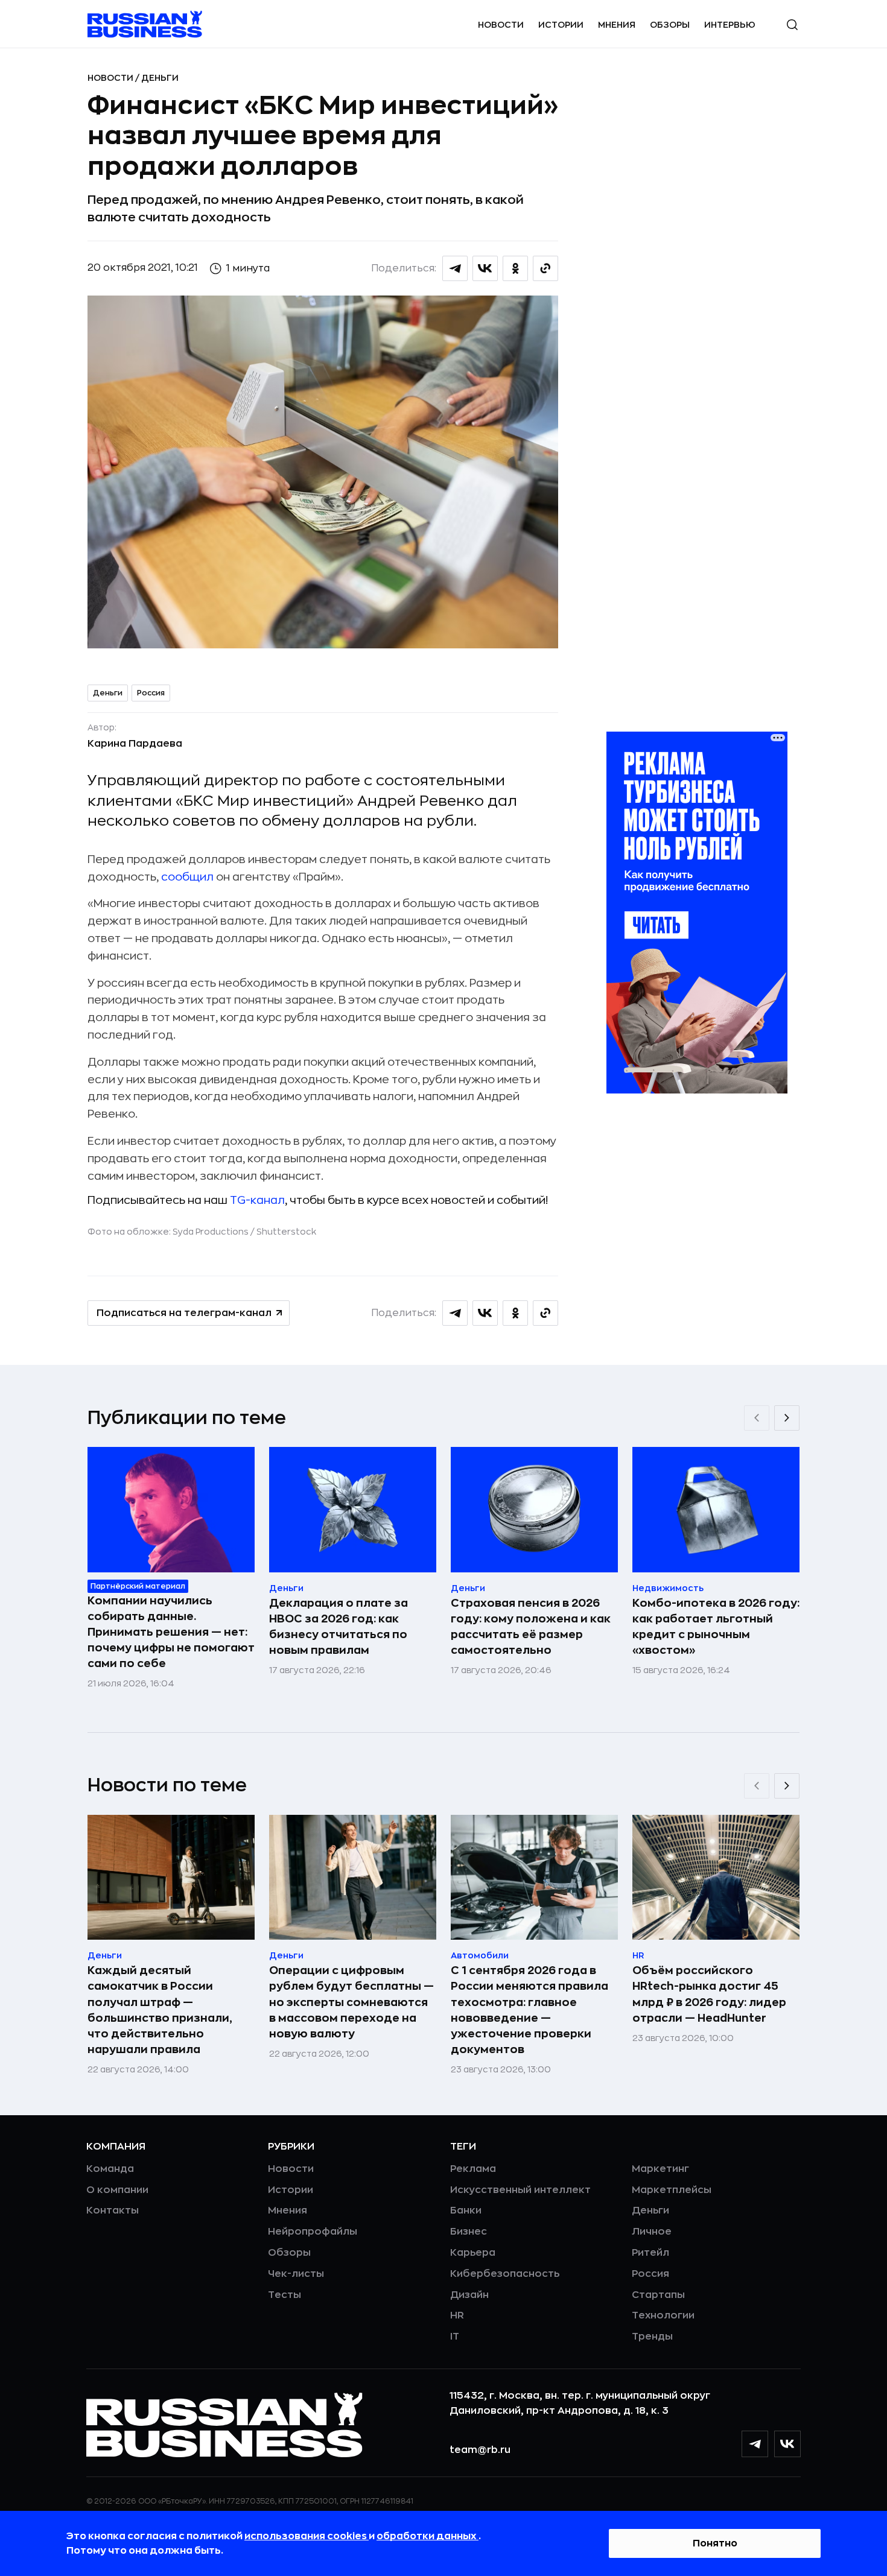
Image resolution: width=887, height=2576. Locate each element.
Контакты (113, 2210)
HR (457, 2315)
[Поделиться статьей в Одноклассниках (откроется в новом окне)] (515, 268)
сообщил (187, 877)
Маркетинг (660, 2169)
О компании (117, 2190)
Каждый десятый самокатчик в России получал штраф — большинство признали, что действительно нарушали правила (160, 2010)
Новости (501, 25)
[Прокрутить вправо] (787, 1418)
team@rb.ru (480, 2450)
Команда (110, 2169)
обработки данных (428, 2536)
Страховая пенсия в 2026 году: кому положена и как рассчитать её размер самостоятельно (531, 1627)
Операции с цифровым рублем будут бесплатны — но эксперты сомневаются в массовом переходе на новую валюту (351, 2002)
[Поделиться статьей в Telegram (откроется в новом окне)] (455, 268)
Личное (652, 2232)
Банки (466, 2210)
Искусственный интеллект (520, 2190)
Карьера (473, 2253)
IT (455, 2337)
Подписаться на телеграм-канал (184, 1313)
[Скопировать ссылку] (545, 268)
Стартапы (658, 2295)
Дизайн (469, 2295)
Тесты (285, 2295)
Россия (151, 693)
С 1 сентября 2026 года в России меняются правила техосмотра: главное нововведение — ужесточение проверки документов (529, 2010)
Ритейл (650, 2253)
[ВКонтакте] (787, 2444)
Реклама (473, 2169)
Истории (561, 25)
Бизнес (469, 2232)
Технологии (663, 2315)
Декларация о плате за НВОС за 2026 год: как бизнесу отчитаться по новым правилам (339, 1627)
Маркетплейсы (672, 2190)
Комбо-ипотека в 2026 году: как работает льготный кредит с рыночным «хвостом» (716, 1627)
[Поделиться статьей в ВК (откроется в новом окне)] (485, 268)
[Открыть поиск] (792, 25)
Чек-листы (296, 2274)
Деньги (160, 78)
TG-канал (257, 1200)
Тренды (652, 2337)
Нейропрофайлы (313, 2232)
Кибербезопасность (505, 2274)
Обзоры (670, 25)
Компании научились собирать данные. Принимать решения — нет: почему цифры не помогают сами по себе (171, 1632)
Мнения (617, 25)
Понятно (715, 2543)
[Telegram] (755, 2444)
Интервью (730, 25)
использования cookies (307, 2536)
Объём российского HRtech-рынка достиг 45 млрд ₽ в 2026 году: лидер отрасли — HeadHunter (709, 1994)
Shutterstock (286, 1232)
